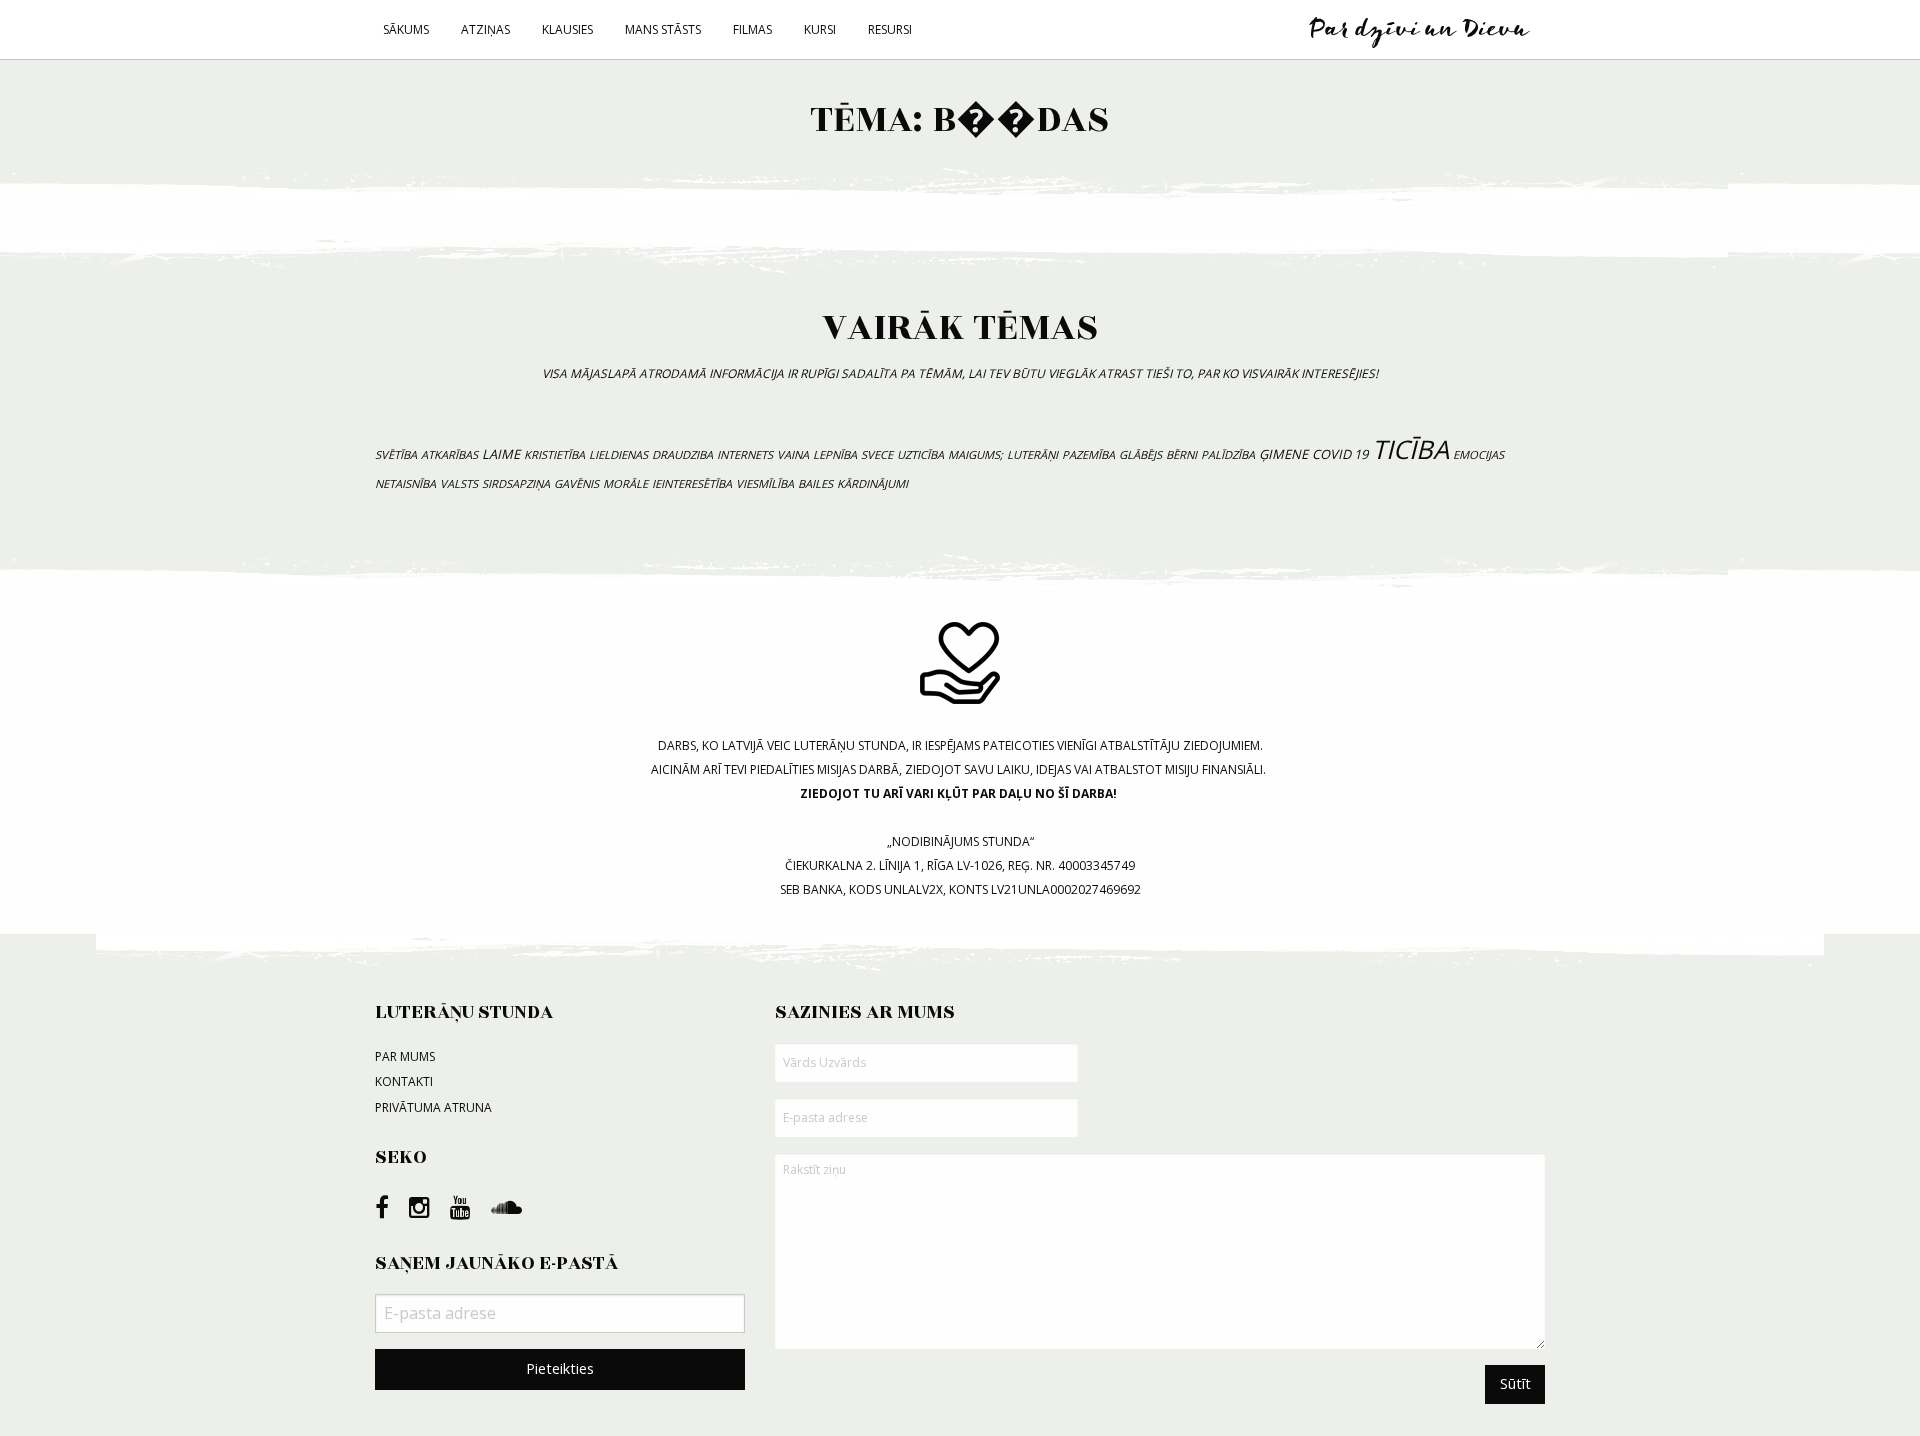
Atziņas (485, 29)
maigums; (975, 454)
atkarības (449, 454)
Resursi (890, 29)
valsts (459, 483)
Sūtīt (1515, 1383)
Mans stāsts (663, 29)
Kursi (820, 29)
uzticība (920, 454)
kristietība (554, 454)
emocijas (1478, 454)
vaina (793, 454)
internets (745, 454)
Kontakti (404, 1081)
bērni (1181, 454)
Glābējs (1140, 454)
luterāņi (1032, 454)
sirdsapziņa (516, 483)
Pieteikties (560, 1368)
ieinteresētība (692, 483)
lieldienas (618, 454)
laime (501, 454)
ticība (1410, 449)
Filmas (752, 29)
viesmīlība (765, 483)
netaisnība (405, 483)
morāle (625, 483)
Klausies (567, 29)
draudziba (682, 454)
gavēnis (576, 483)
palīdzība (1228, 454)
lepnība (835, 454)
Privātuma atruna (433, 1107)
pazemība (1088, 454)
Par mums (405, 1056)
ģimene (1283, 454)
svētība (396, 454)
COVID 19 (1340, 454)
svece (877, 454)
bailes (815, 483)
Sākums (406, 29)
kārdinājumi (872, 483)
